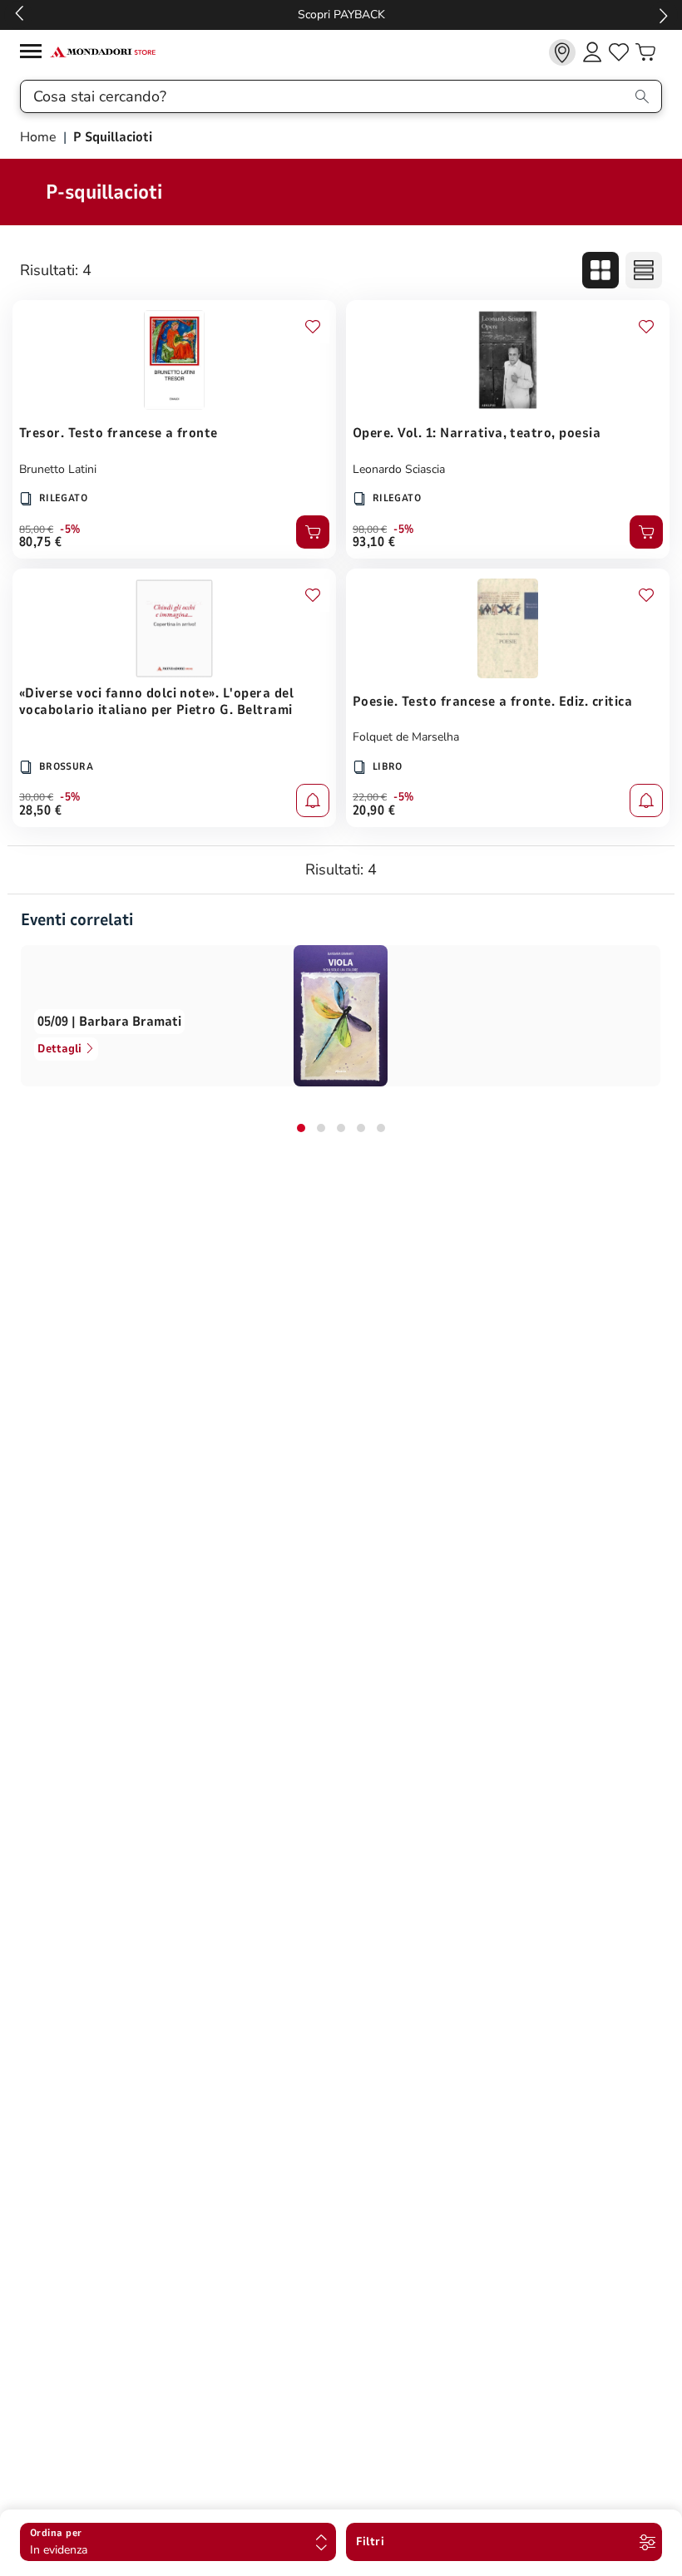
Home (40, 137)
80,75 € (40, 542)
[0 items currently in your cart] (645, 52)
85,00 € (36, 529)
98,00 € (370, 529)
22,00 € (370, 797)
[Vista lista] (644, 270)
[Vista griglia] (600, 270)
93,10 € (374, 542)
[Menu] (35, 54)
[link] (562, 52)
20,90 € (374, 810)
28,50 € (40, 810)
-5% (70, 529)
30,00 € (36, 797)
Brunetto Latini (58, 469)
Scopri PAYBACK (341, 15)
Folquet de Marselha (406, 737)
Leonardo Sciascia (399, 469)
